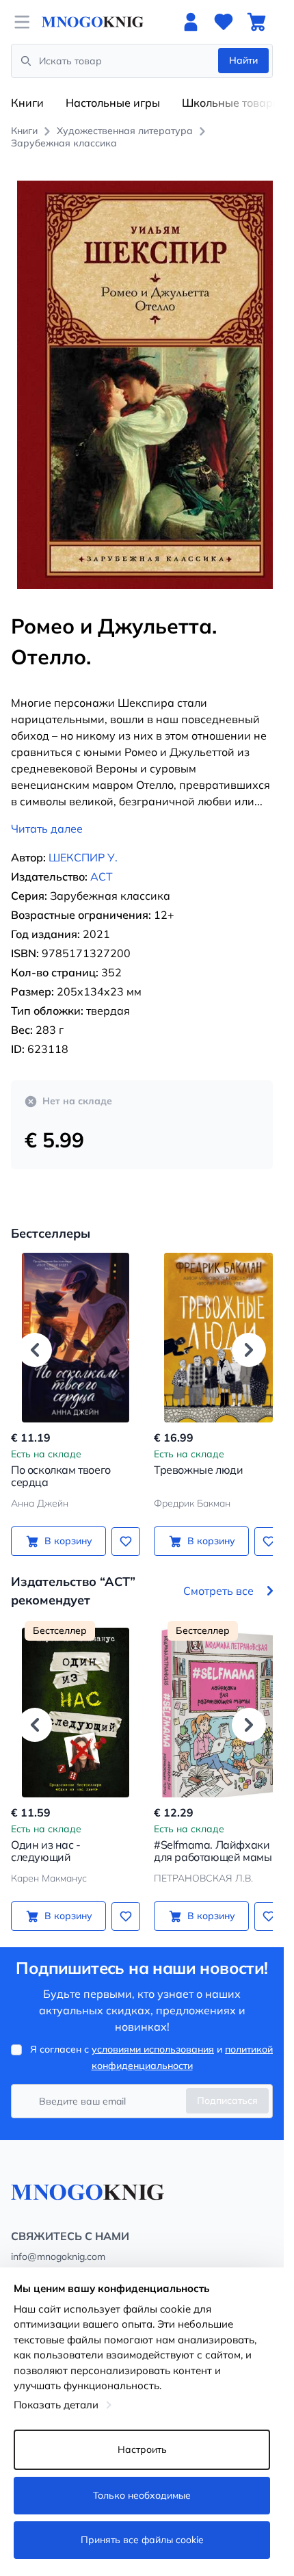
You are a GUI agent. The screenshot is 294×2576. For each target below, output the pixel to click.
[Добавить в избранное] (121, 1526)
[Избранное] (224, 22)
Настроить (142, 2449)
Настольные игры (113, 103)
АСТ (102, 861)
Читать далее (47, 814)
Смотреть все (218, 1576)
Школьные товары (231, 103)
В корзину (66, 1526)
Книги (27, 103)
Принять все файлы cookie (142, 2540)
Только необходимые (142, 2495)
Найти (243, 60)
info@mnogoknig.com (58, 2241)
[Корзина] (256, 22)
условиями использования (153, 2034)
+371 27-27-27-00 (51, 2259)
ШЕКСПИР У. (83, 842)
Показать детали (56, 2405)
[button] (35, 1334)
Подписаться (227, 2085)
